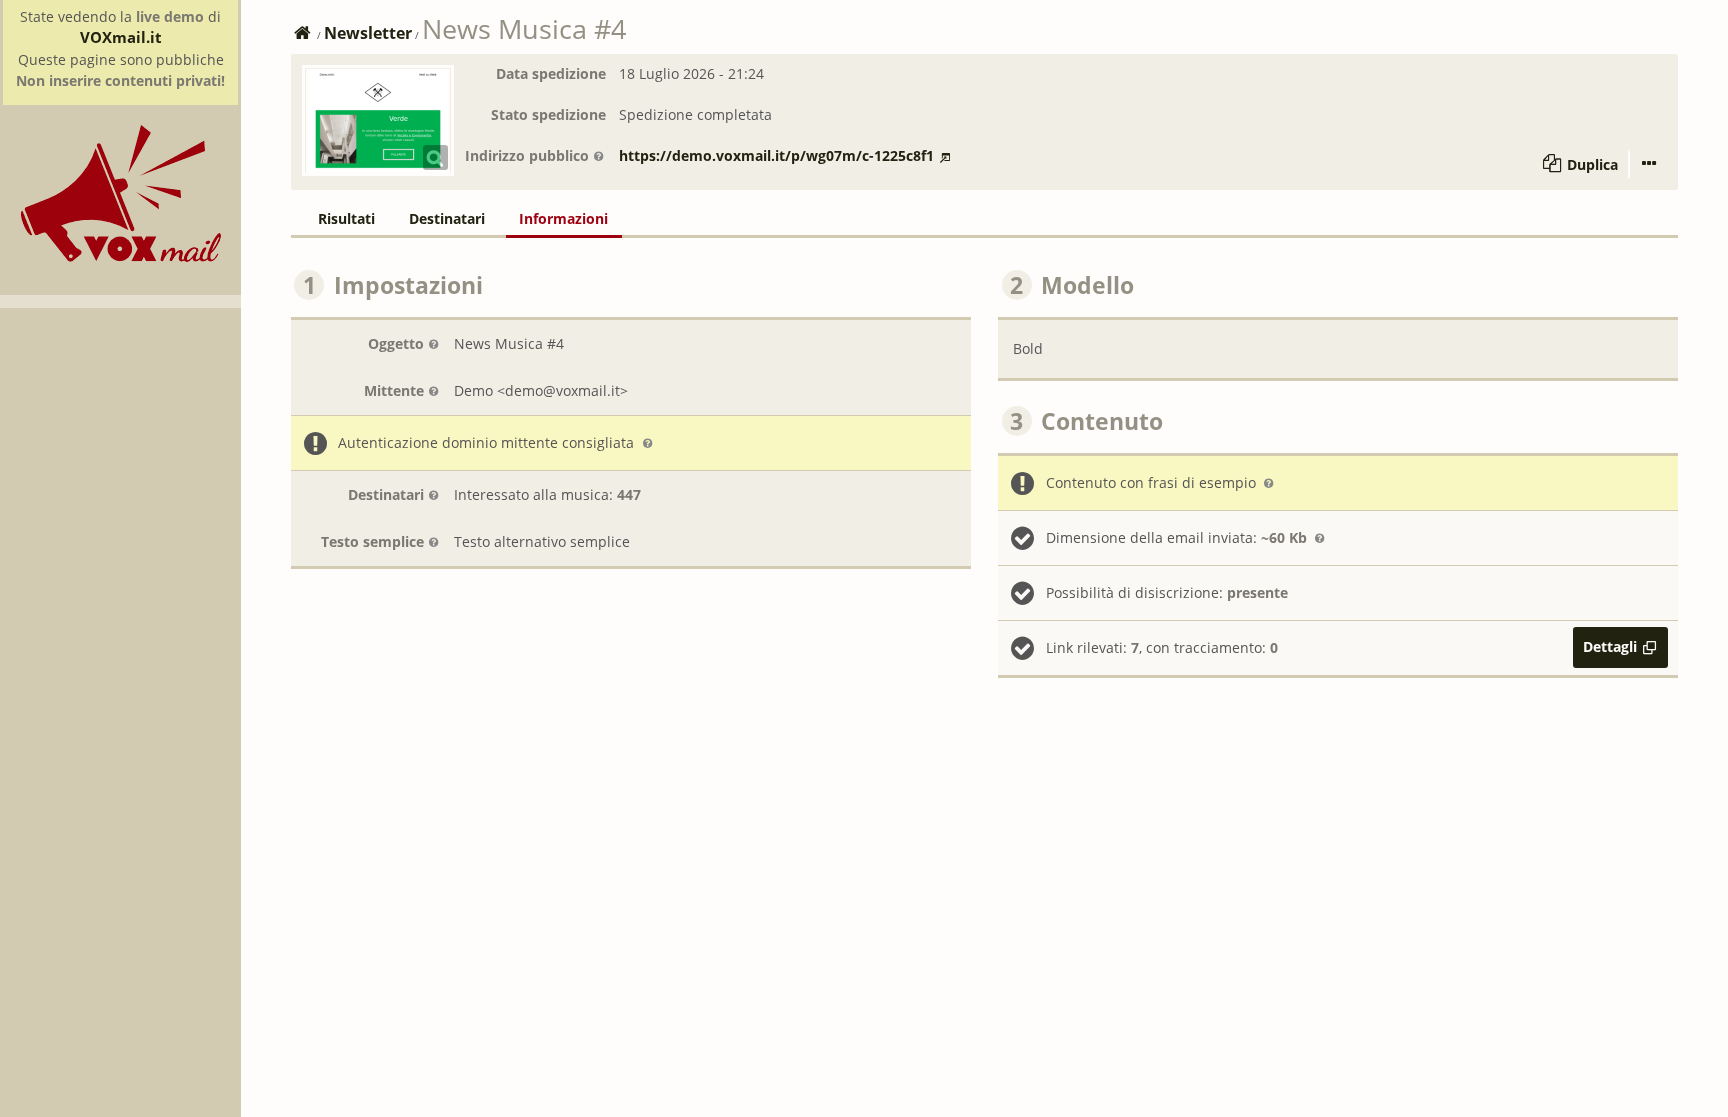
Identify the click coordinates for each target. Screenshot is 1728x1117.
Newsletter (368, 33)
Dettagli (1610, 646)
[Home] (121, 256)
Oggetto (396, 343)
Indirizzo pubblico (527, 155)
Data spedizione (551, 73)
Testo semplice (372, 541)
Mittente (394, 390)
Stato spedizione (548, 114)
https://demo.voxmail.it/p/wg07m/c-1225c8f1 (776, 155)
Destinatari (386, 494)
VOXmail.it (121, 37)
